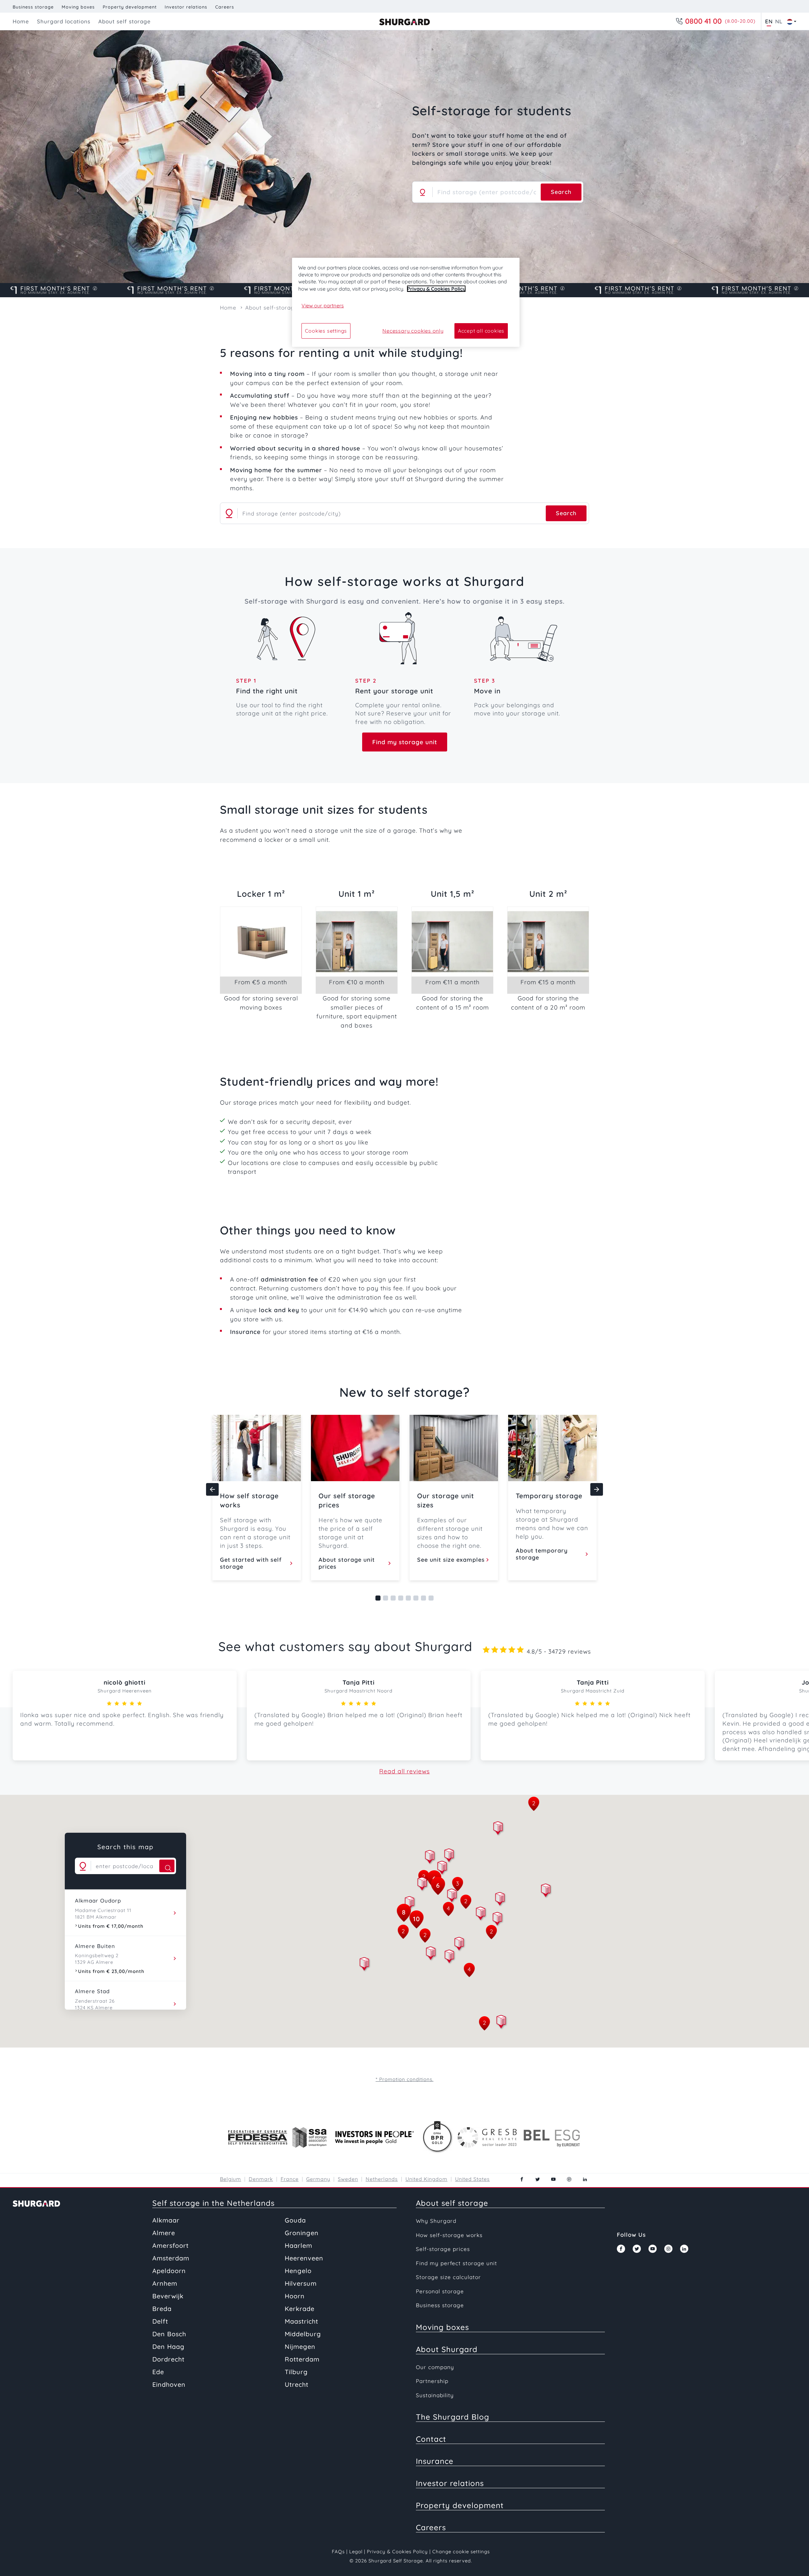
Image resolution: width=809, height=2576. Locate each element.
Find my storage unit (405, 742)
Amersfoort (170, 2245)
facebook (522, 2179)
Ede (158, 2372)
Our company (435, 2367)
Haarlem (298, 2245)
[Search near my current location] (423, 192)
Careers (225, 7)
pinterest (569, 2179)
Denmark (261, 2179)
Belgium (231, 2179)
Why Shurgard (436, 2221)
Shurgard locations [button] (64, 21)
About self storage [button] (125, 21)
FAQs (338, 2552)
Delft (160, 2321)
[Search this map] (167, 1866)
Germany (318, 2179)
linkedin (585, 2179)
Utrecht (297, 2384)
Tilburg (296, 2372)
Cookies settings (326, 331)
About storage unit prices (347, 1563)
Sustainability (435, 2395)
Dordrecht (168, 2359)
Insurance (435, 2461)
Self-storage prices (443, 2249)
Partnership (432, 2381)
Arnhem (165, 2283)
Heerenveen (304, 2258)
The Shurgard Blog (453, 2417)
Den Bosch (169, 2334)
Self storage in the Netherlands (213, 2203)
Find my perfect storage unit (456, 2263)
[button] (430, 1858)
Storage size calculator (448, 2277)
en (769, 21)
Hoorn (295, 2296)
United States (472, 2179)
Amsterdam (171, 2258)
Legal (356, 2552)
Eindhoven (169, 2384)
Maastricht (301, 2321)
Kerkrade (300, 2309)
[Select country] (790, 21)
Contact (431, 2439)
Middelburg (303, 2334)
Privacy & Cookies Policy (397, 2552)
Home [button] (21, 21)
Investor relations (186, 7)
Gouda (295, 2220)
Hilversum (301, 2283)
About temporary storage (542, 1554)
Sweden (348, 2179)
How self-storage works (449, 2235)
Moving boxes (78, 7)
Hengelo (298, 2271)
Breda (162, 2309)
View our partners (323, 305)
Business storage (33, 7)
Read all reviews (404, 1771)
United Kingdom (426, 2179)
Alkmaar (166, 2220)
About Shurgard (447, 2349)
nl (779, 21)
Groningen (302, 2233)
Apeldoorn (169, 2271)
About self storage (452, 2203)
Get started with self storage (251, 1563)
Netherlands (382, 2179)
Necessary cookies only (413, 331)
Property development (130, 7)
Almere (164, 2233)
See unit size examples (451, 1560)
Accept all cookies (481, 331)
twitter (538, 2179)
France (290, 2179)
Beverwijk (168, 2296)
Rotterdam (302, 2359)
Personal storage (440, 2291)
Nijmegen (300, 2347)
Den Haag (168, 2347)
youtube (553, 2179)
